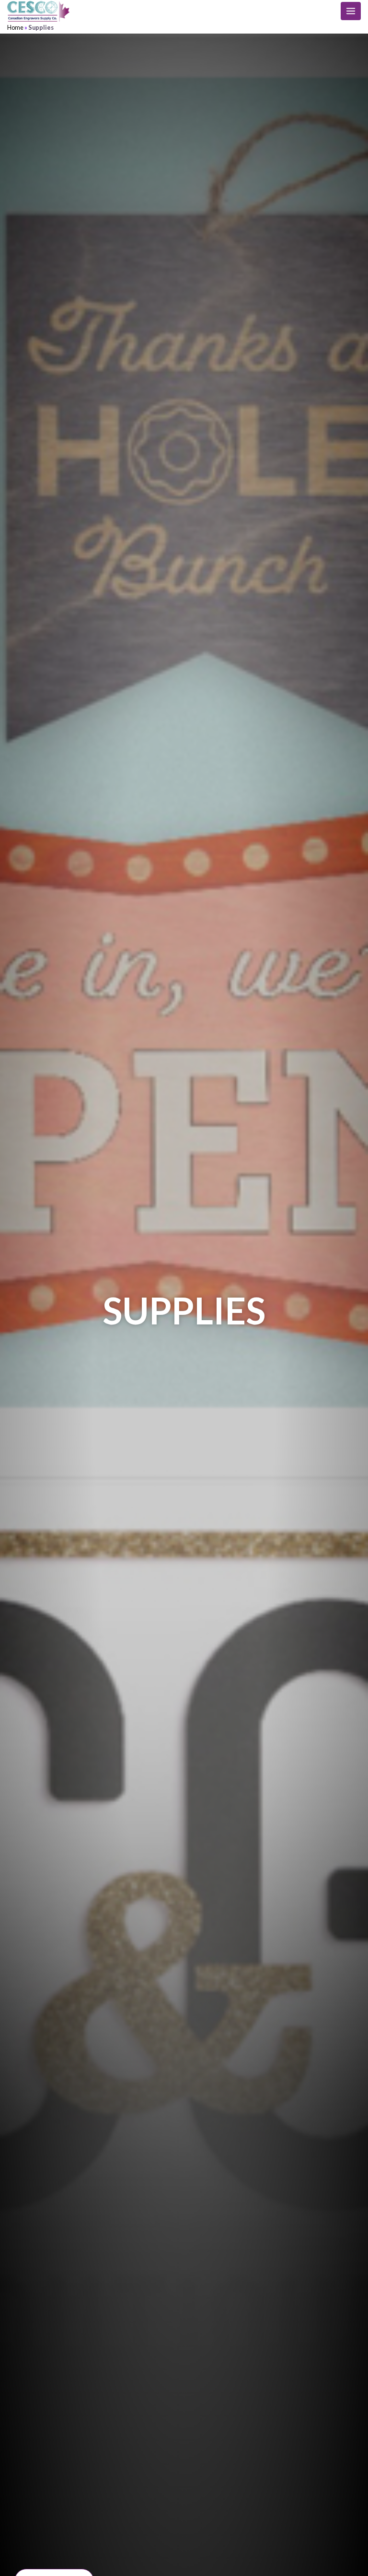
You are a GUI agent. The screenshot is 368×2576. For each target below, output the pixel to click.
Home (15, 27)
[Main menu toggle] (351, 11)
